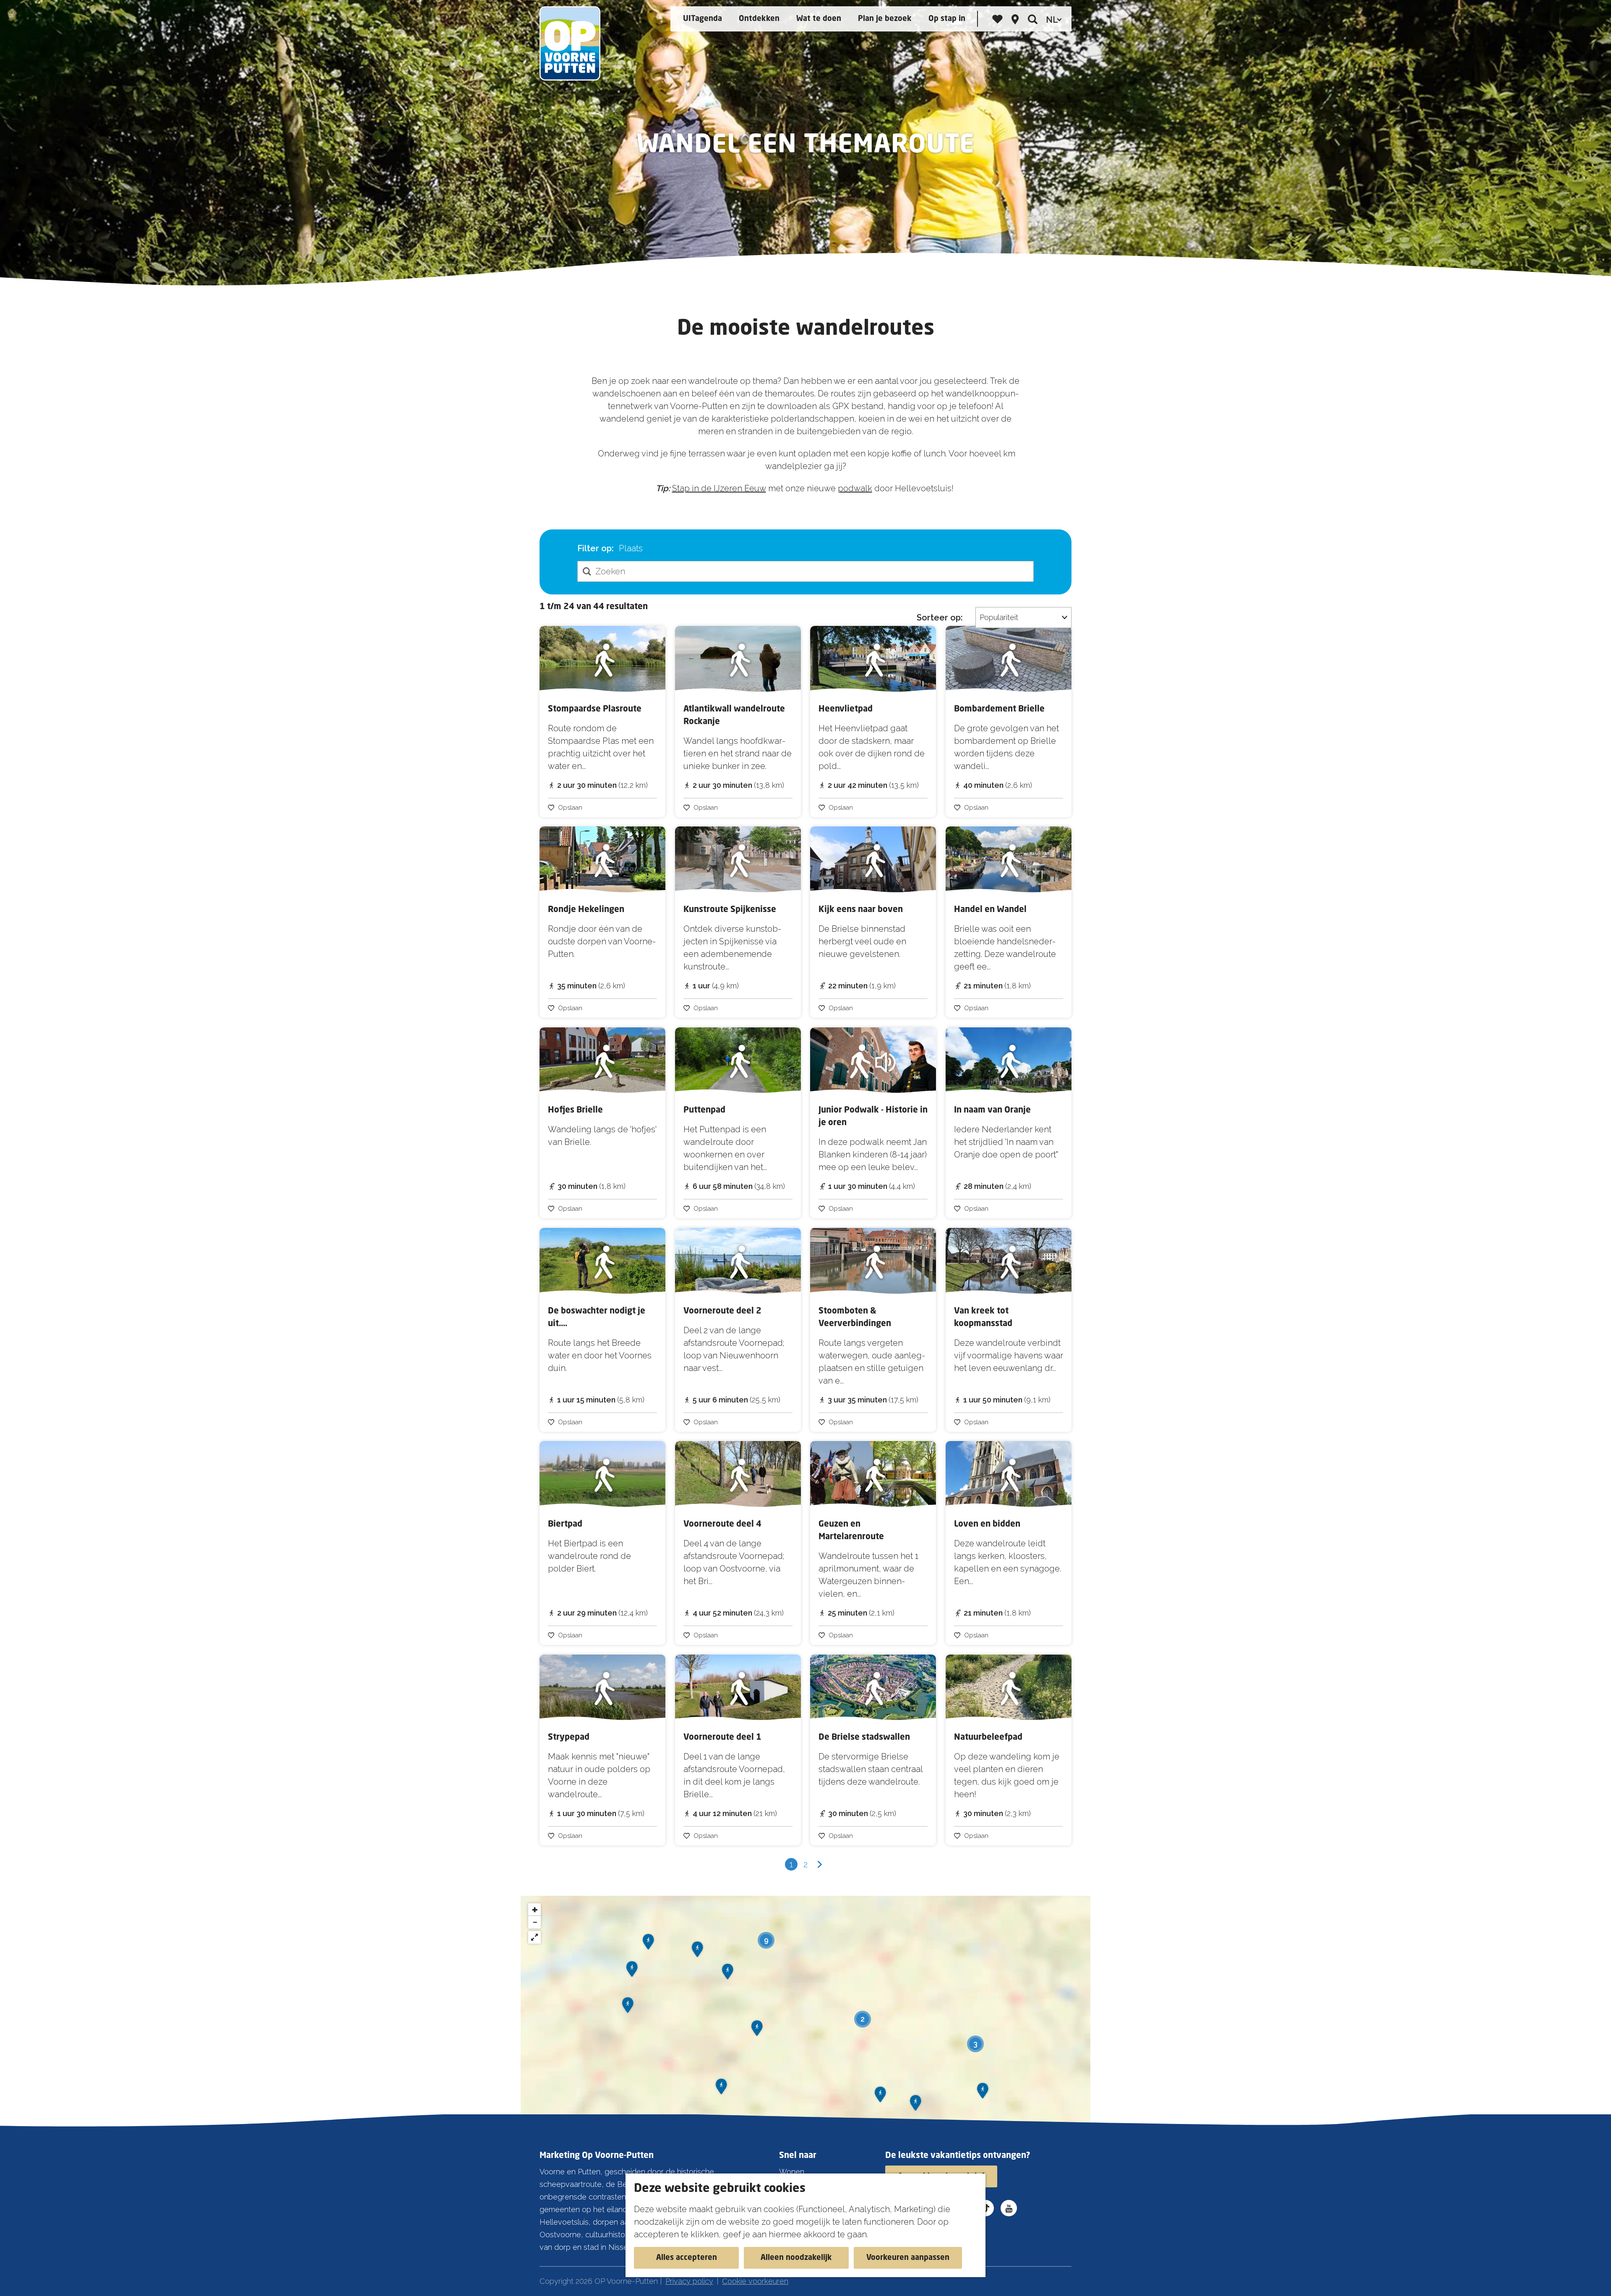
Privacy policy (689, 2281)
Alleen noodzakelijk (796, 2258)
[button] (628, 2008)
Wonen (792, 2172)
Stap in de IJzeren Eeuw (719, 488)
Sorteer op (940, 618)
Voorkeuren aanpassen (908, 2258)
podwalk (855, 488)
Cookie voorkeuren (755, 2281)
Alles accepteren (687, 2258)
